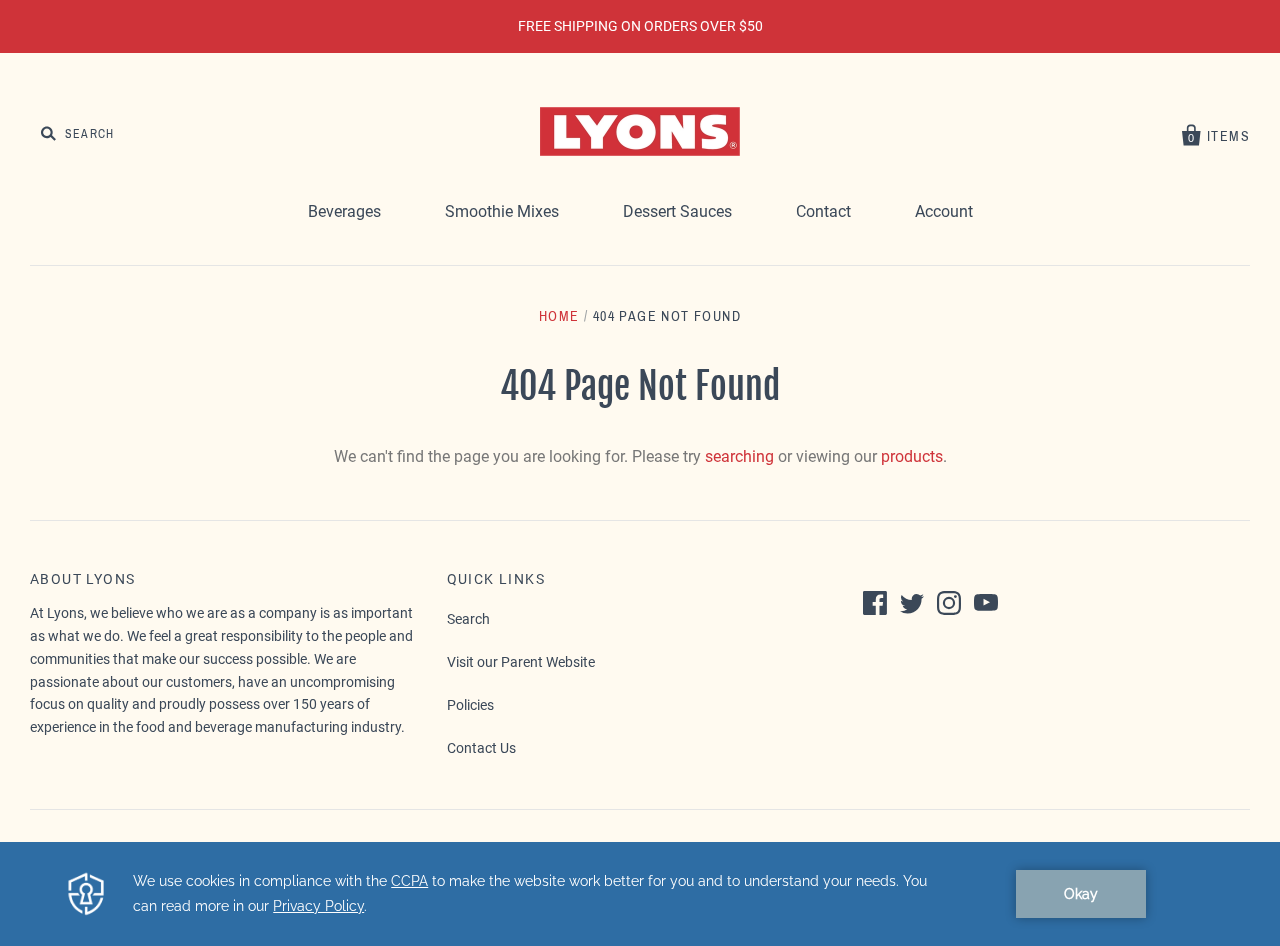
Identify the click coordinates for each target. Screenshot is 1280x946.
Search (468, 619)
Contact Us (481, 748)
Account (944, 211)
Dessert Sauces (677, 211)
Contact (823, 211)
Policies (470, 705)
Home (559, 316)
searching (739, 456)
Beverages (344, 211)
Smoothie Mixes (502, 211)
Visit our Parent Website (521, 662)
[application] (640, 894)
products (912, 456)
